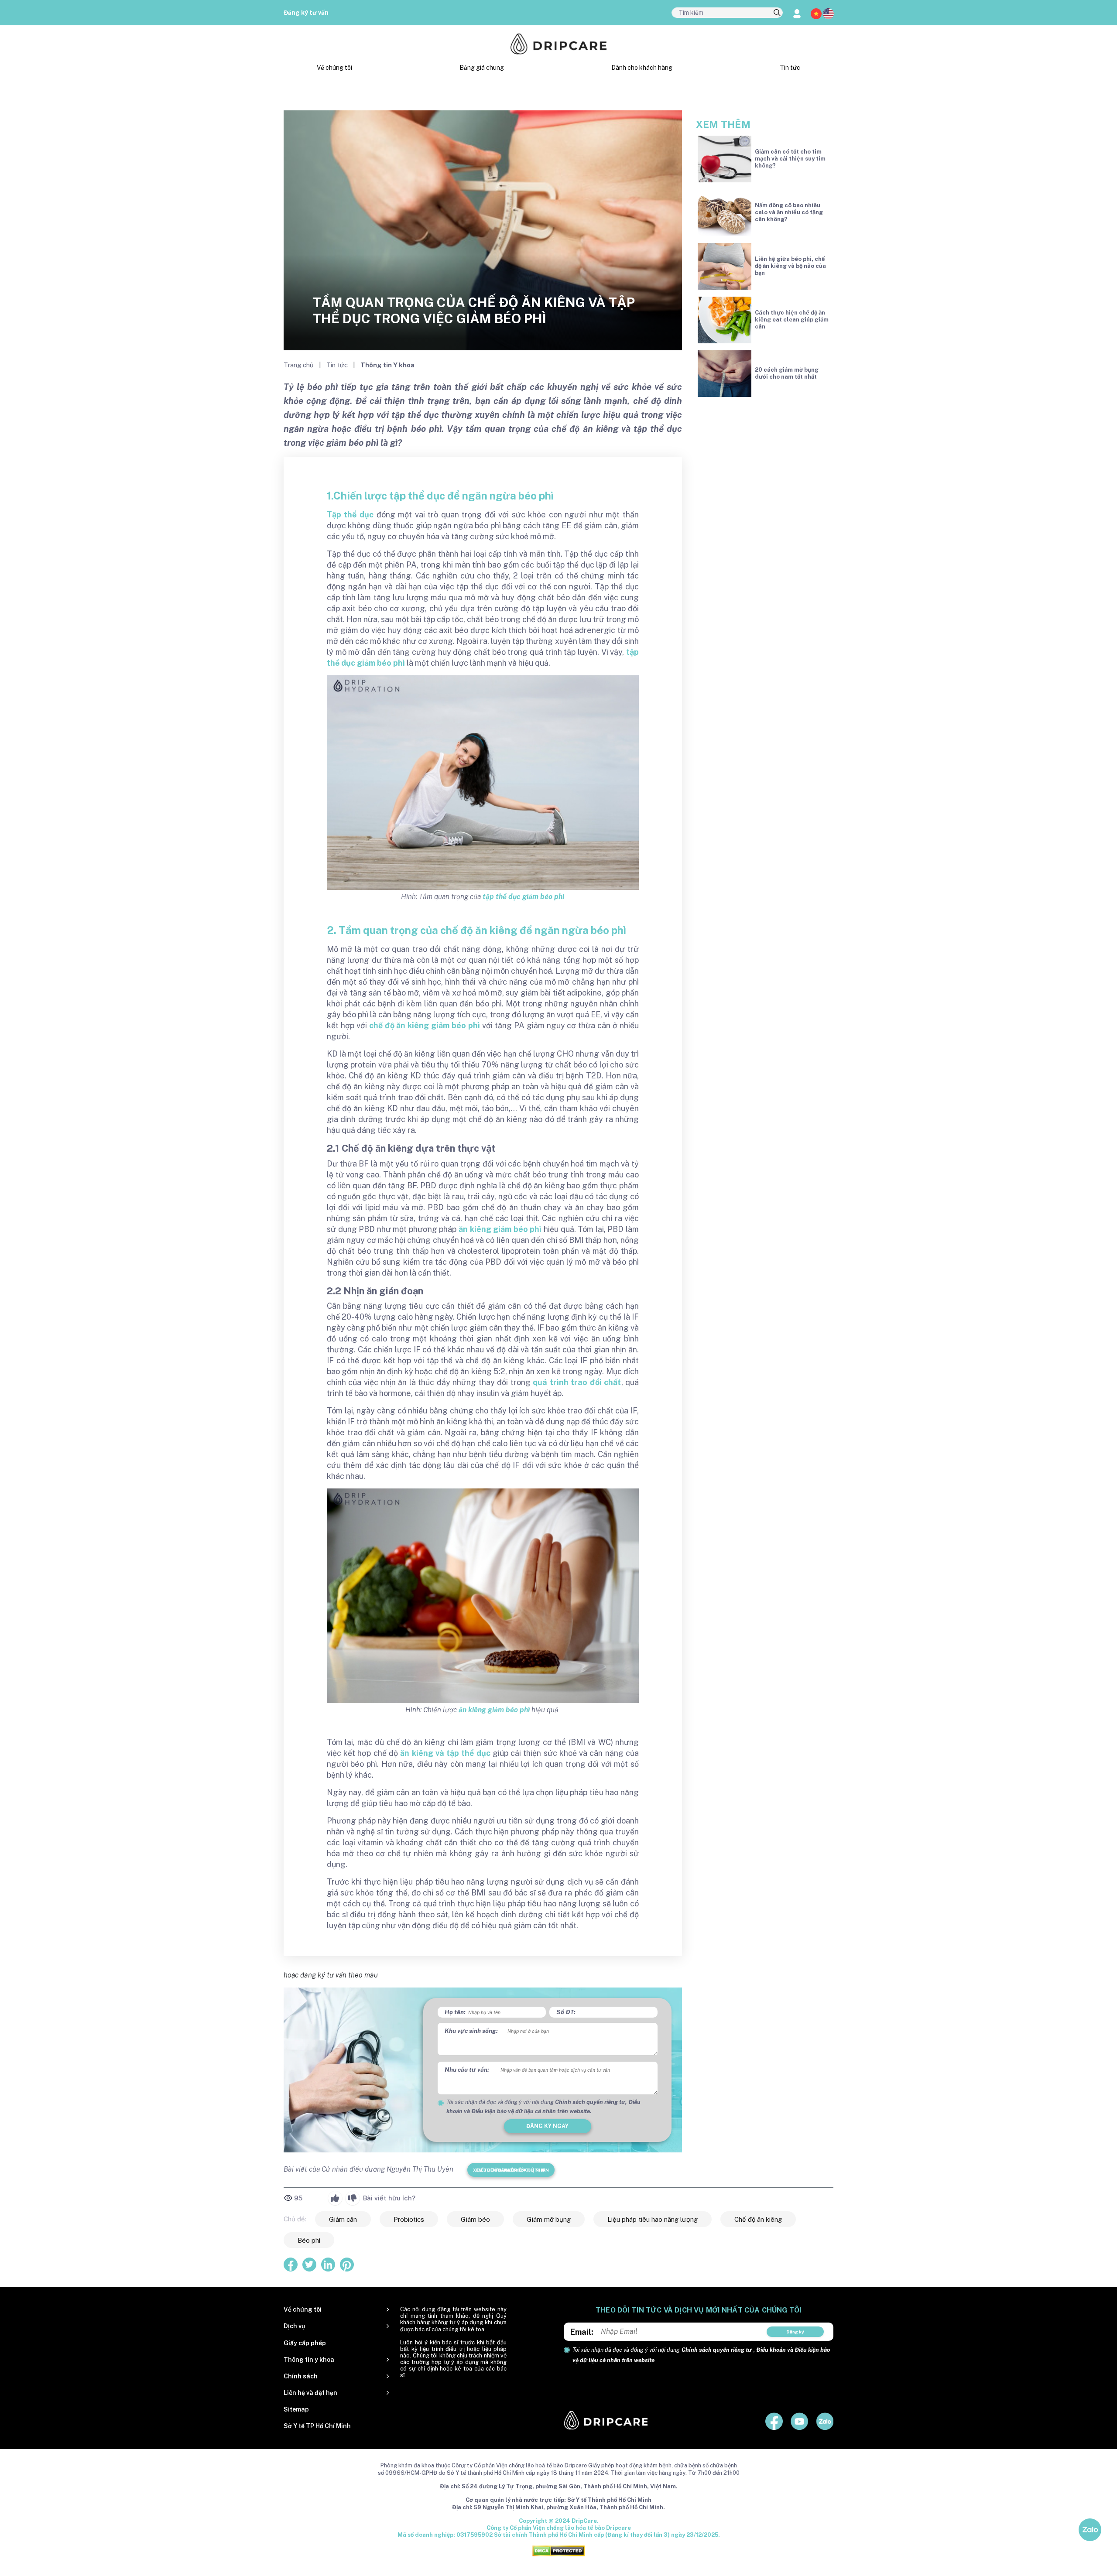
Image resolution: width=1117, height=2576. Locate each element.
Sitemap (296, 2409)
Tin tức (790, 68)
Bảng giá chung (482, 68)
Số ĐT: (566, 2012)
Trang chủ (300, 365)
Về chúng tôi (334, 68)
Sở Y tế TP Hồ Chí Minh (317, 2426)
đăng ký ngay (547, 2126)
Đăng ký (795, 2332)
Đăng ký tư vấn (306, 13)
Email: (582, 2332)
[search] (777, 13)
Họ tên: (455, 2012)
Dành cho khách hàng (642, 68)
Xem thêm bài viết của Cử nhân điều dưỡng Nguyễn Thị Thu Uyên (511, 2170)
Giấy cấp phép (305, 2343)
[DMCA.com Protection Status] (558, 2550)
